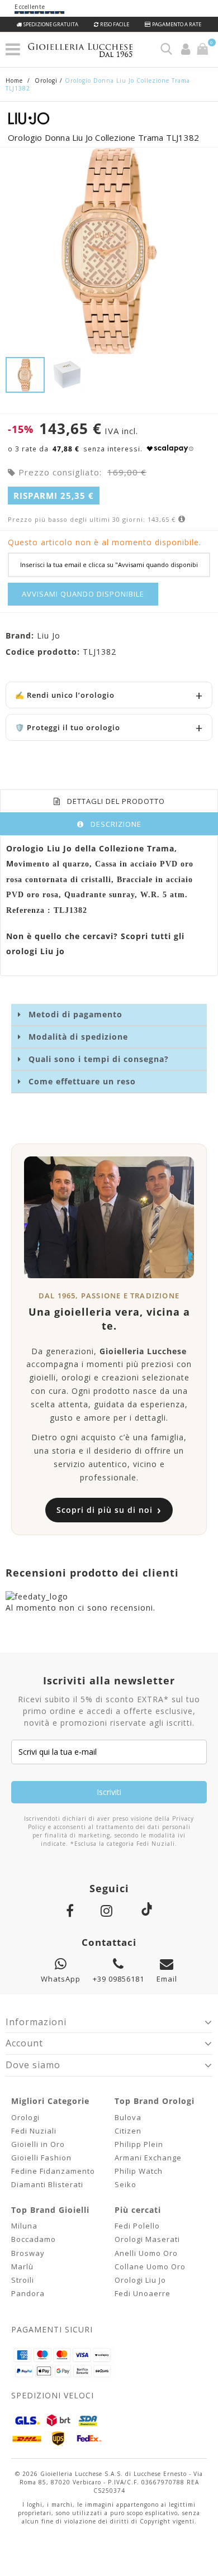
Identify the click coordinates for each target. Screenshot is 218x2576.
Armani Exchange (148, 2158)
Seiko (125, 2184)
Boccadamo (34, 2239)
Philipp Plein (139, 2144)
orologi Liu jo (35, 951)
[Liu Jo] (109, 118)
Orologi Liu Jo (140, 2280)
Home (14, 80)
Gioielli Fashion (41, 2158)
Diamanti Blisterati (47, 2184)
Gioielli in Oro (38, 2144)
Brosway (28, 2253)
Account (24, 2043)
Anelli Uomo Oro (146, 2253)
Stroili (23, 2280)
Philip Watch (139, 2171)
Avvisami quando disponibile (83, 594)
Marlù (22, 2267)
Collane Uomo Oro (150, 2267)
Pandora (28, 2293)
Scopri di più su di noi (109, 1510)
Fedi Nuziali (34, 2131)
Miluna (24, 2226)
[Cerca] (166, 49)
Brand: (20, 635)
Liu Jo (49, 635)
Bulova (128, 2117)
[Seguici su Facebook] (72, 1910)
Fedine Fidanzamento (53, 2171)
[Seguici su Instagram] (109, 1910)
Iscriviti (109, 1792)
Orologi (25, 2117)
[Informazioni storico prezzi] (181, 519)
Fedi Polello (137, 2226)
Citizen (128, 2131)
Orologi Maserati (147, 2239)
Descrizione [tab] (116, 824)
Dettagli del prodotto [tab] (116, 801)
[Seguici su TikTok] (146, 1908)
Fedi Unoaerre (143, 2293)
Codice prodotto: (43, 652)
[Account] (186, 49)
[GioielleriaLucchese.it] (93, 51)
